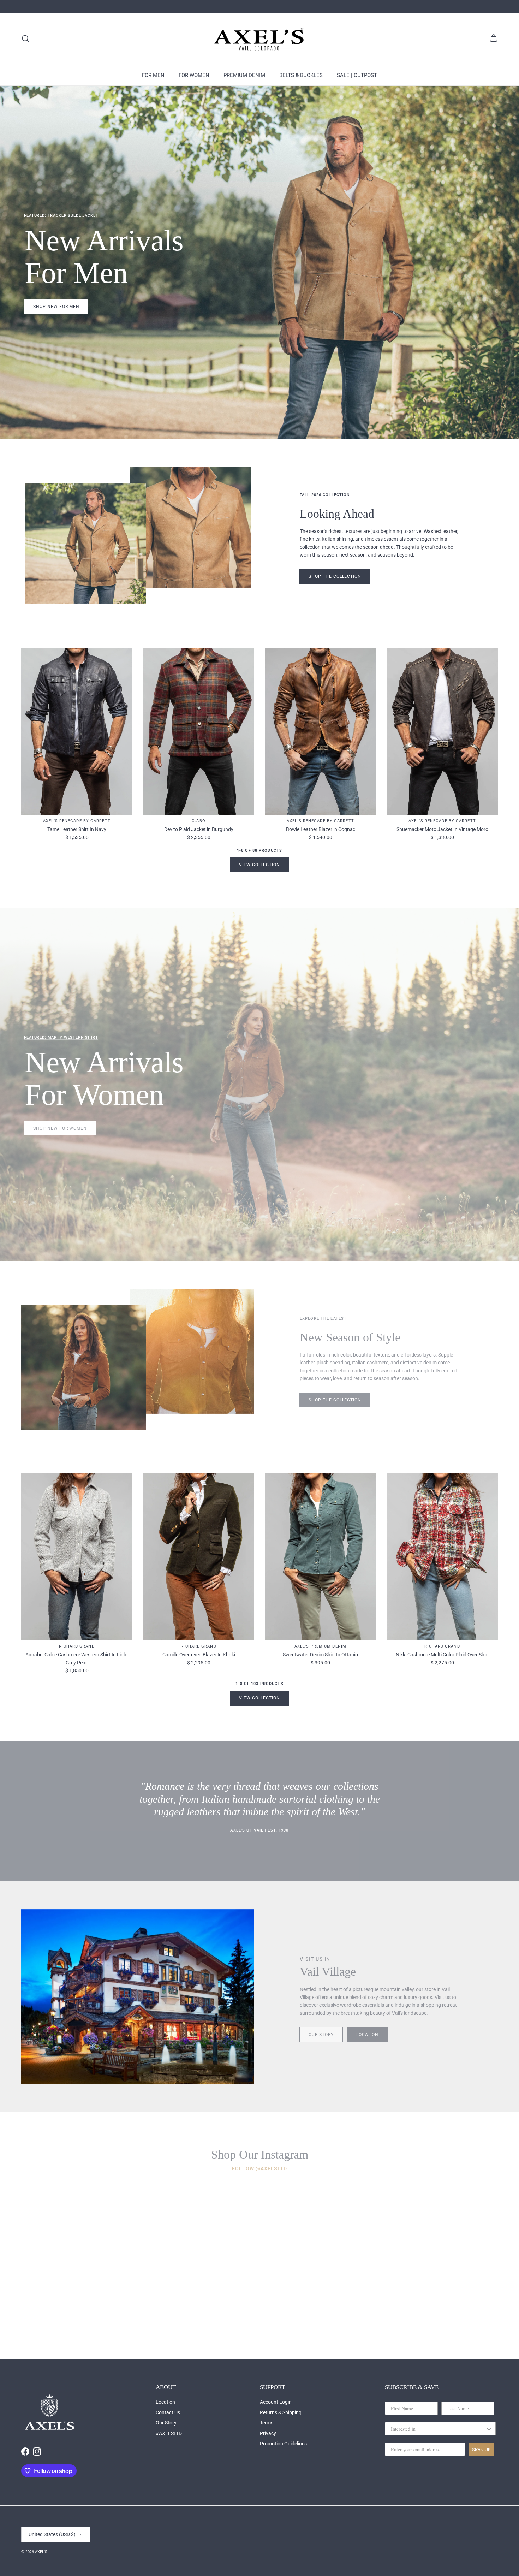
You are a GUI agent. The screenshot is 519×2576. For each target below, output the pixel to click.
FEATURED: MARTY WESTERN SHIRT (61, 1037)
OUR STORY (321, 2035)
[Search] (25, 38)
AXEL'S (41, 2552)
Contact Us (168, 2412)
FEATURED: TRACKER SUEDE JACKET (61, 216)
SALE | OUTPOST (357, 75)
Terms (267, 2423)
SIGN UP (481, 2450)
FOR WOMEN (194, 75)
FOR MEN (153, 75)
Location (165, 2402)
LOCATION (368, 2035)
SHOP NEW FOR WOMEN (60, 1128)
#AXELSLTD (169, 2433)
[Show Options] (489, 2429)
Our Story (166, 2423)
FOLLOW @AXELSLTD (259, 2168)
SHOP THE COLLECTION (335, 1400)
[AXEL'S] (259, 39)
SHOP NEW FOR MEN (56, 307)
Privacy (268, 2433)
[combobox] (438, 2429)
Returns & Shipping (281, 2412)
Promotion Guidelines (283, 2444)
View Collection (259, 865)
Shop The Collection (335, 576)
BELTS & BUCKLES (301, 75)
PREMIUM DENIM (244, 75)
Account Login (276, 2402)
